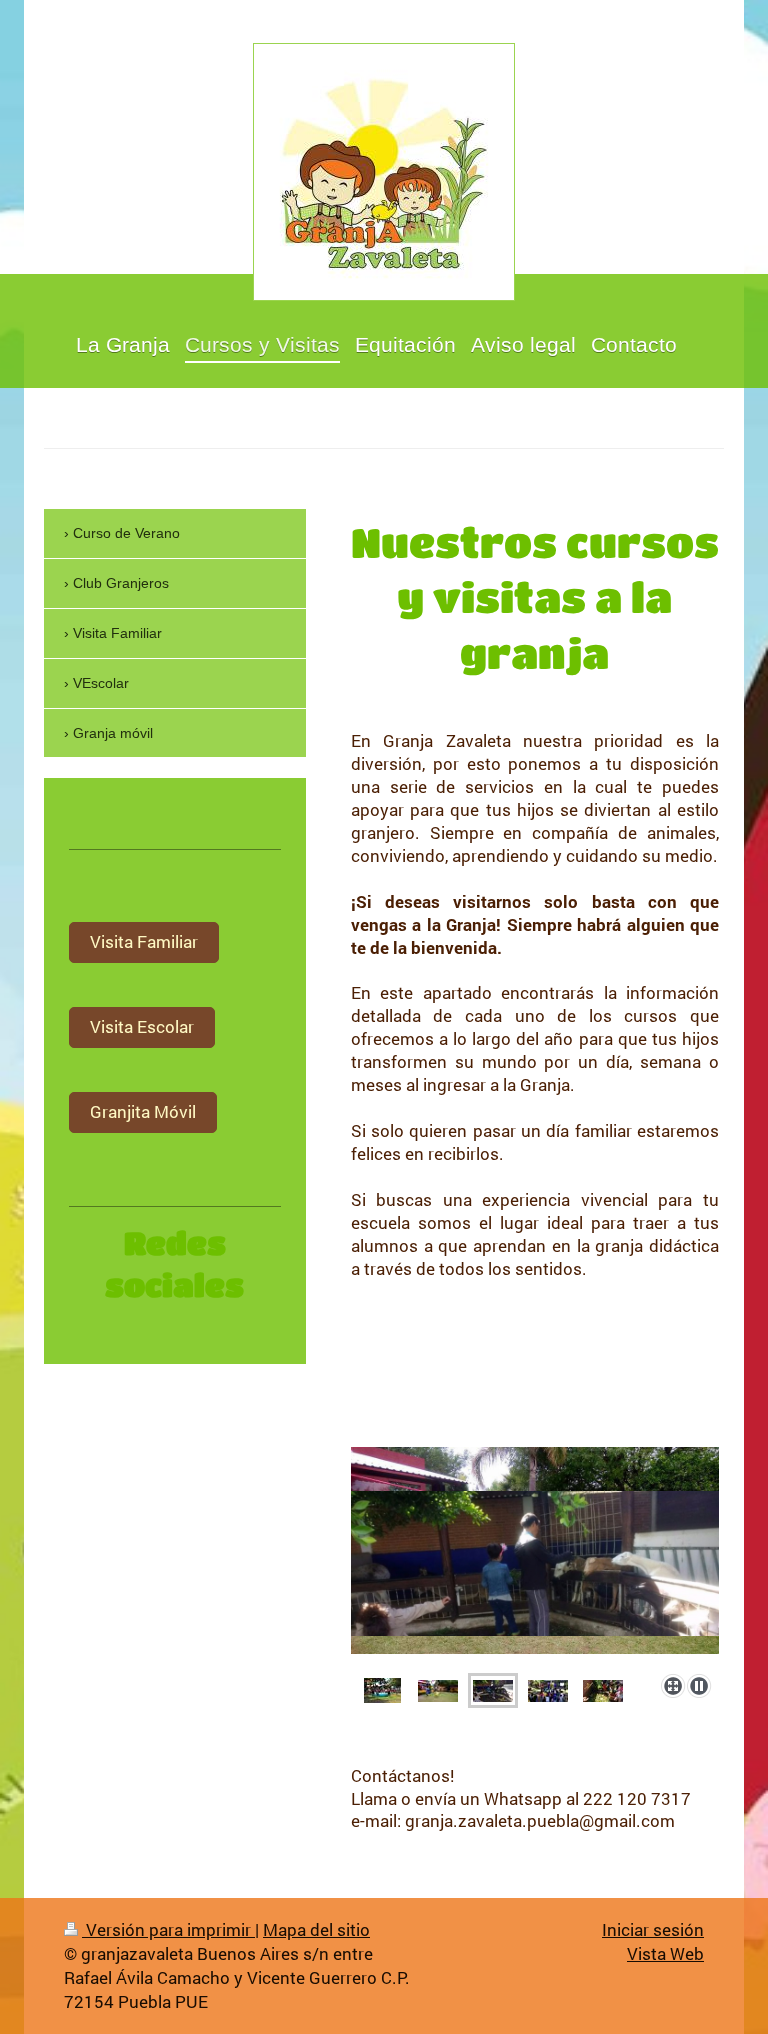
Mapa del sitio (316, 1929)
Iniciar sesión (653, 1929)
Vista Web (665, 1953)
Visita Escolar (142, 1026)
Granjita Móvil (143, 1111)
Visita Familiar (144, 941)
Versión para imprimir (168, 1929)
